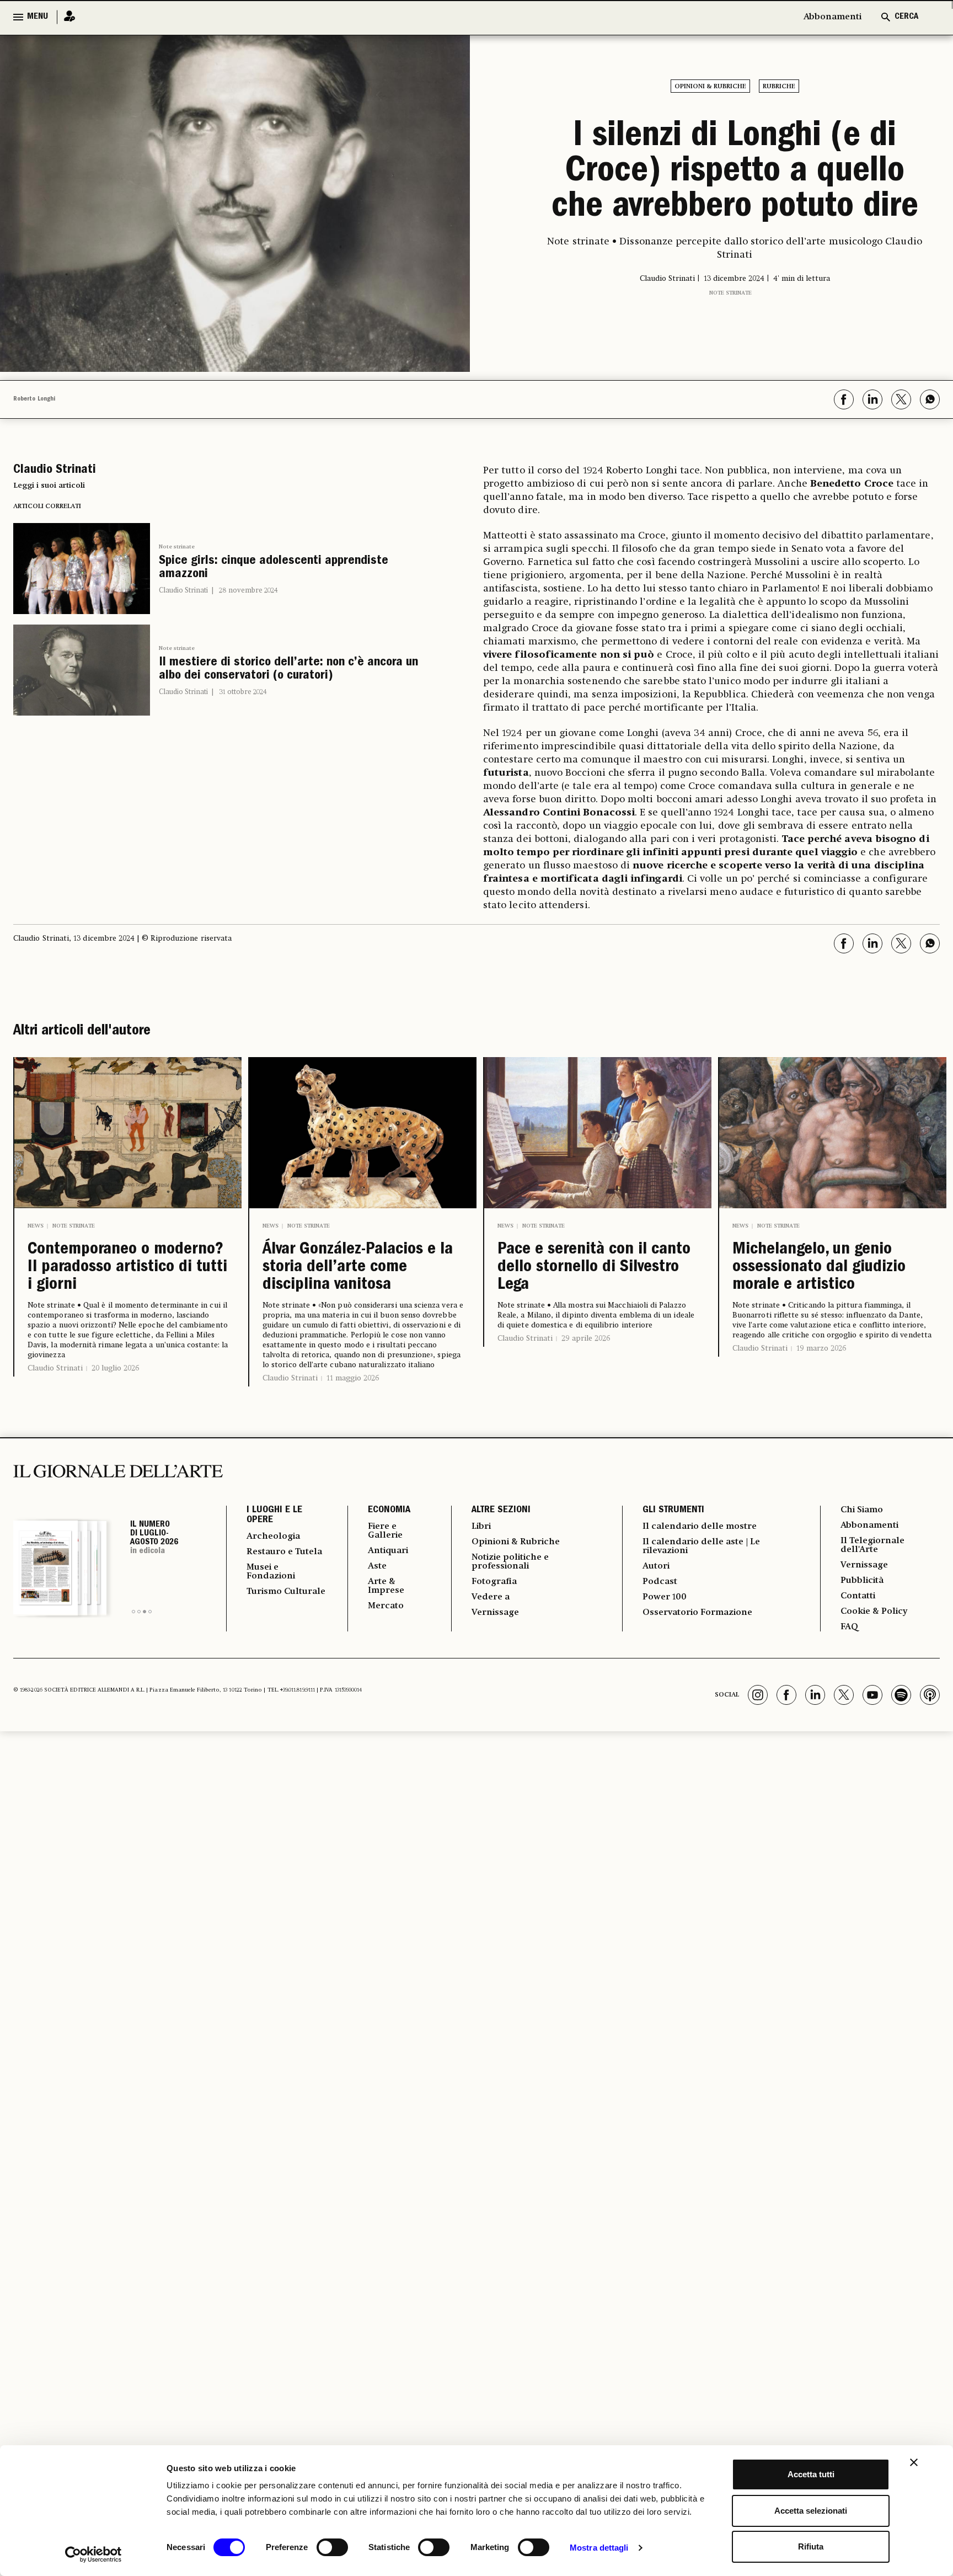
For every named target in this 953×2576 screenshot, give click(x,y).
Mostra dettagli (599, 2548)
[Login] (66, 17)
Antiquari (388, 1551)
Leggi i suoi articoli (49, 486)
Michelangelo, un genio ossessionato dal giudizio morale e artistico (819, 1268)
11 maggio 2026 (353, 1378)
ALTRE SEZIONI (501, 1511)
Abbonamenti (832, 17)
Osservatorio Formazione (697, 1613)
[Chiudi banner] (914, 2462)
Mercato (386, 1606)
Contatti (858, 1596)
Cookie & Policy (874, 1612)
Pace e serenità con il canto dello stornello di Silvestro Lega (594, 1268)
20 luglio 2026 (115, 1368)
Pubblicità (862, 1581)
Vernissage (495, 1613)
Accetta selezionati (811, 2511)
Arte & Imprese (386, 1586)
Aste (377, 1566)
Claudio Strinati (183, 591)
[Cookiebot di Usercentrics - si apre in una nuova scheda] (93, 2554)
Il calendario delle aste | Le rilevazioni (701, 1546)
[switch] (332, 2547)
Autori (656, 1566)
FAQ (849, 1627)
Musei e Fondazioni (271, 1572)
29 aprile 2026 (586, 1338)
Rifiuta (811, 2546)
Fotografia (494, 1582)
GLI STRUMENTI (673, 1511)
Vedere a (491, 1597)
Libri (481, 1527)
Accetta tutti (811, 2474)
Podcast (660, 1582)
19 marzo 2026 (821, 1348)
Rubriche (779, 87)
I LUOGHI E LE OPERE (274, 1516)
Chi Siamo (862, 1510)
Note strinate (730, 293)
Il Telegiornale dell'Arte (872, 1545)
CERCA (906, 17)
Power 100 (665, 1597)
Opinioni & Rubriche (710, 87)
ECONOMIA (389, 1511)
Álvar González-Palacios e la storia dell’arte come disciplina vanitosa (358, 1268)
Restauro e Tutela (284, 1552)
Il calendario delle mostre (700, 1527)
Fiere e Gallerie (385, 1531)
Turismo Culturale (286, 1592)
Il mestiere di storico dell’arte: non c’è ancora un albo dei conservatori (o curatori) (288, 670)
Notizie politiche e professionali (510, 1562)
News (36, 1226)
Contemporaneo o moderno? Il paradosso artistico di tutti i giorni (127, 1268)
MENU (38, 17)
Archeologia (273, 1537)
